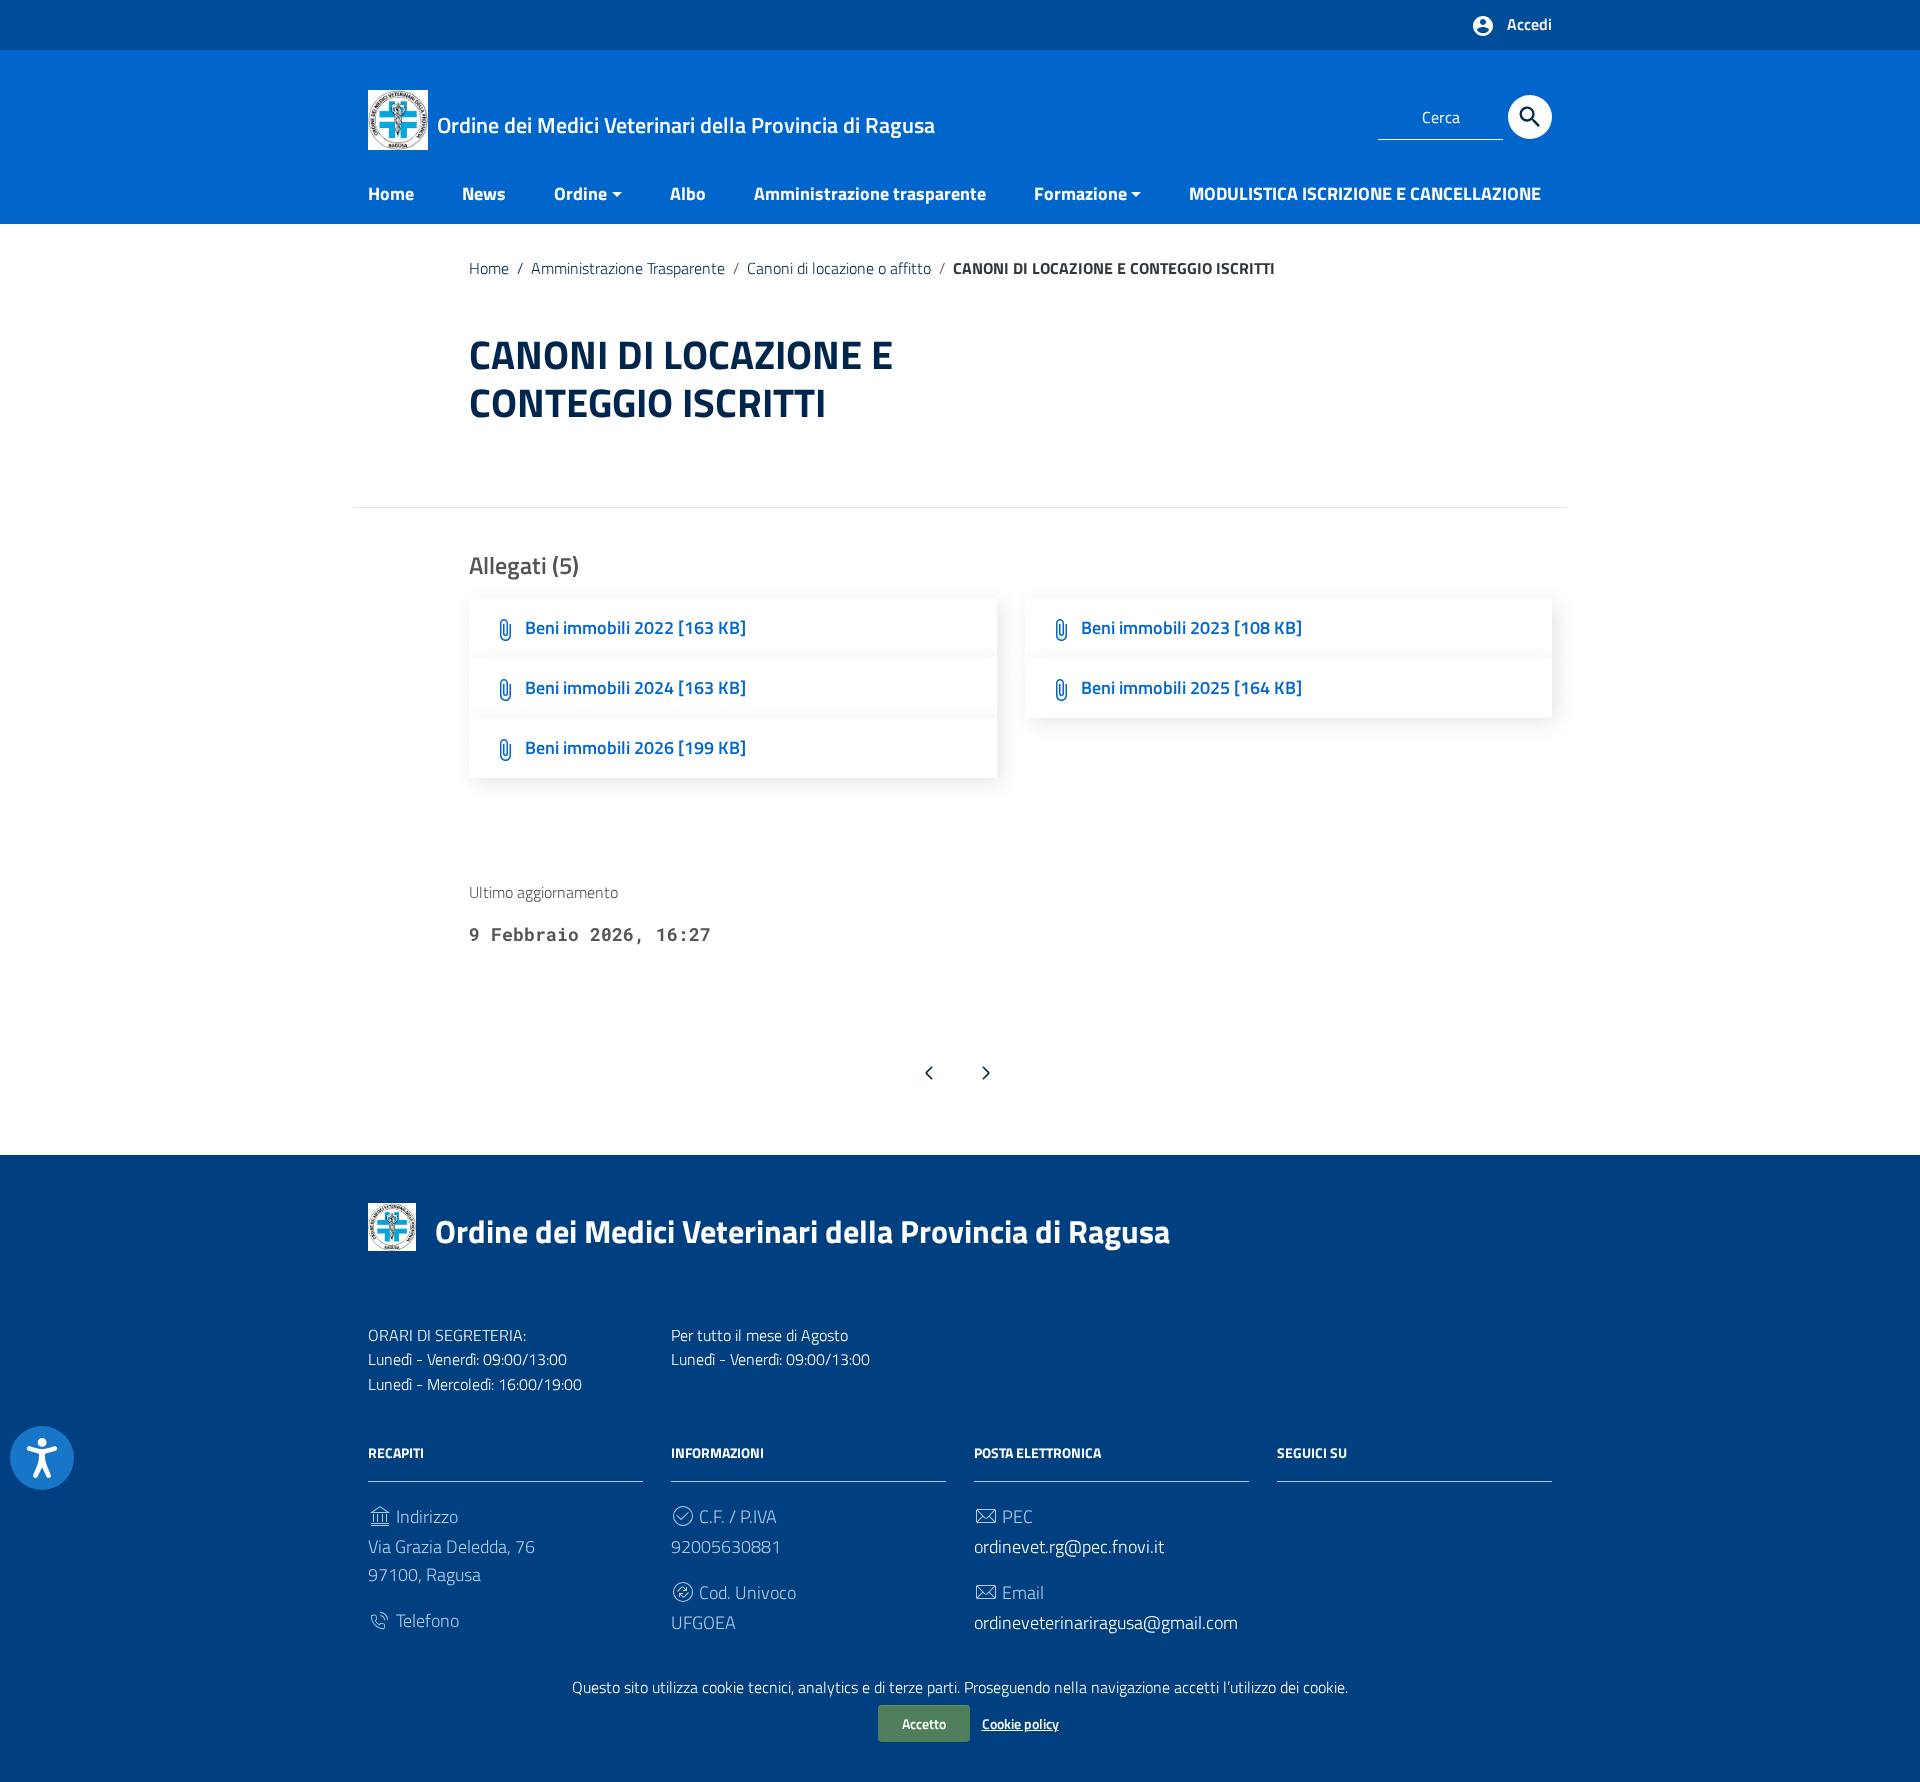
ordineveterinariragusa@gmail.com (1106, 1622)
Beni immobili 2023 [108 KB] (1191, 627)
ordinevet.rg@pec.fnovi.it (1069, 1546)
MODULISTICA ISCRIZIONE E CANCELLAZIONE (1365, 193)
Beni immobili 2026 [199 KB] (635, 747)
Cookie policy (1020, 1723)
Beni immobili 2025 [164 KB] (1191, 687)
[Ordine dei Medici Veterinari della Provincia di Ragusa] (398, 118)
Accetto (924, 1723)
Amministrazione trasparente (870, 193)
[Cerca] (1530, 117)
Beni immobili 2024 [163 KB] (635, 687)
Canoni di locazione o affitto (839, 268)
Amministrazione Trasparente (621, 268)
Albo (688, 193)
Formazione (1080, 193)
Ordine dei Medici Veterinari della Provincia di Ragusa (802, 1231)
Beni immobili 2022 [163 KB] (635, 627)
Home (391, 193)
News (484, 193)
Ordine (580, 193)
